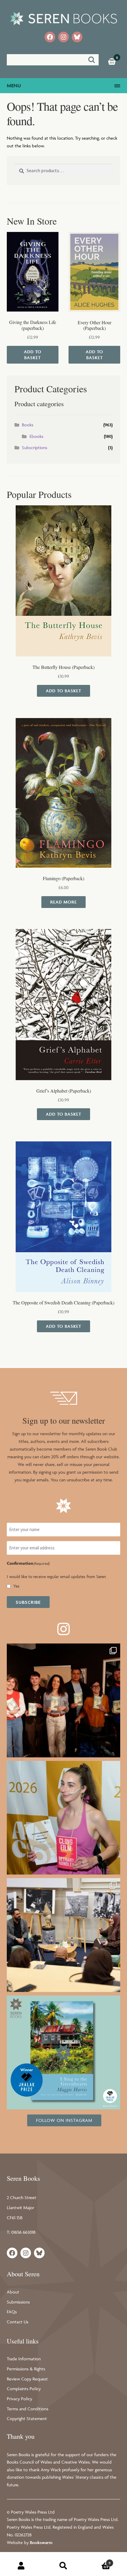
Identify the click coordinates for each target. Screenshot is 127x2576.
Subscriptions (35, 447)
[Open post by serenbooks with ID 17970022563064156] (64, 1818)
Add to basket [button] (33, 355)
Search (63, 2566)
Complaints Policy (24, 2389)
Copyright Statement (27, 2418)
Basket (98, 2561)
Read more (63, 902)
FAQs (12, 2312)
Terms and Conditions (28, 2409)
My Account (21, 2566)
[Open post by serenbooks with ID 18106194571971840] (64, 1935)
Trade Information (24, 2359)
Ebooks (36, 436)
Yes (16, 1586)
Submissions (18, 2302)
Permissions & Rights (26, 2369)
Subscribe (28, 1602)
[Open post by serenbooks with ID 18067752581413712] (64, 1700)
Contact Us (18, 2322)
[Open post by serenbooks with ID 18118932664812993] (64, 2052)
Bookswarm (41, 2542)
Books (28, 425)
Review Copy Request (27, 2379)
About (13, 2292)
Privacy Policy (19, 2399)
